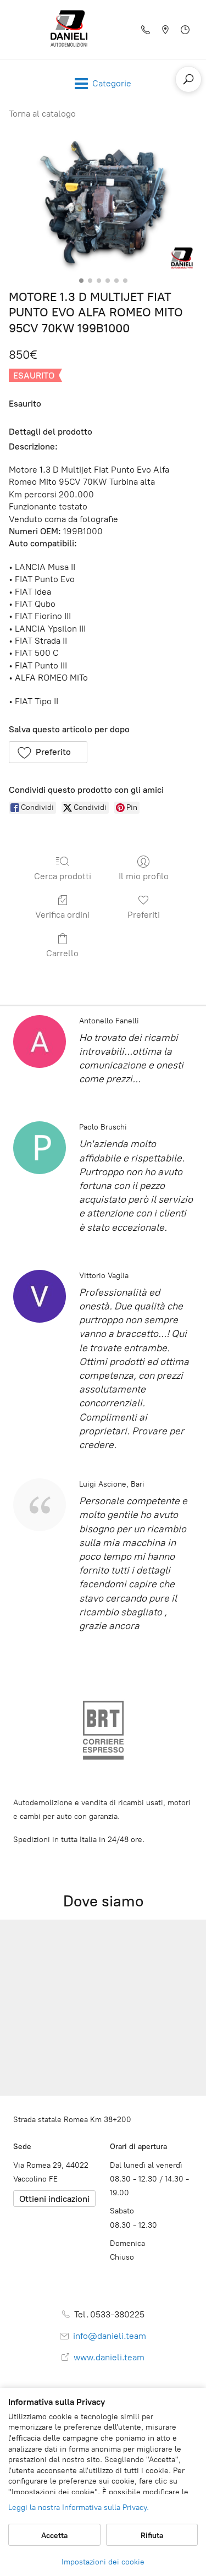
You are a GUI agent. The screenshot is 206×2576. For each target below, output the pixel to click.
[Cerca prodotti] (188, 79)
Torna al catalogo (42, 114)
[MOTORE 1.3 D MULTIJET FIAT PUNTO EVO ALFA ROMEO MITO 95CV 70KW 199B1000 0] (103, 202)
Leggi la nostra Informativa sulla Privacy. (79, 2508)
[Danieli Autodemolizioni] (69, 29)
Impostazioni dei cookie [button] (103, 2562)
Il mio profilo (144, 876)
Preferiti (144, 915)
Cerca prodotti (63, 876)
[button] (48, 752)
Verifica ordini (62, 915)
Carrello (62, 953)
